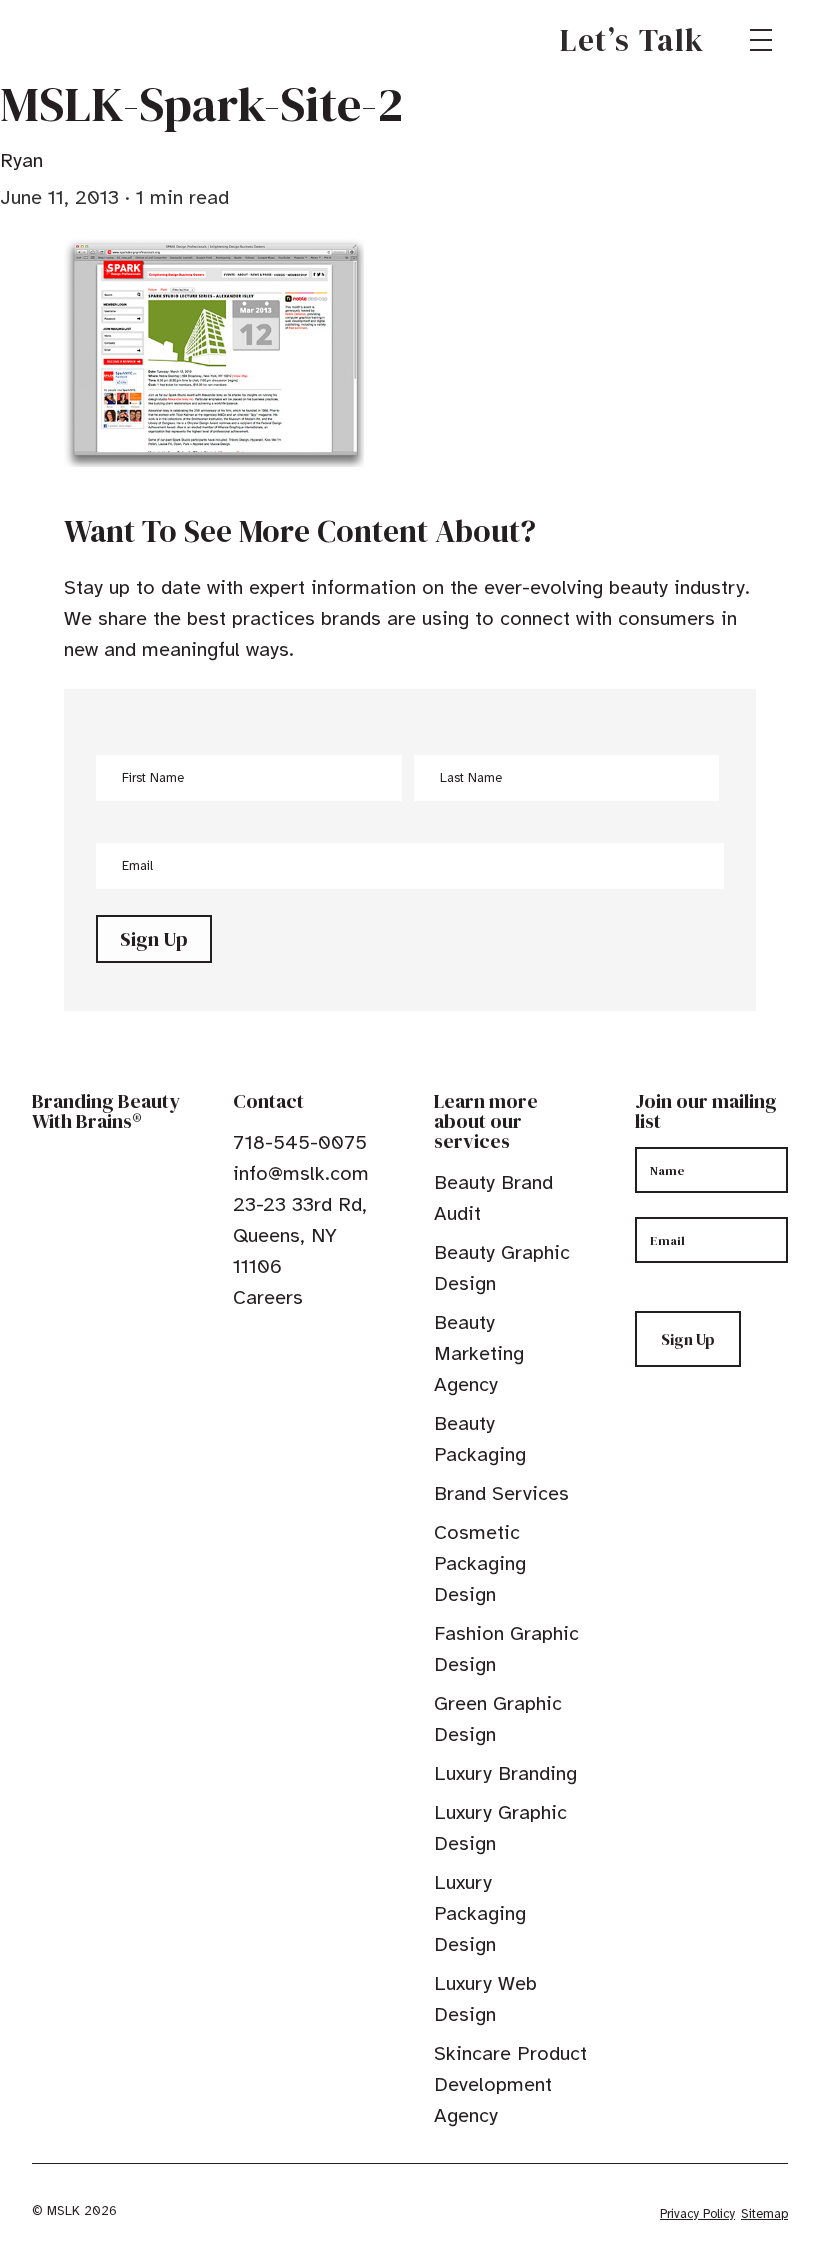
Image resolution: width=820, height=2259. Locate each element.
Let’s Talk (632, 40)
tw (273, 1343)
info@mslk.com (301, 1173)
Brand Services (501, 1493)
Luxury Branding (505, 1773)
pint (304, 1343)
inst (335, 1343)
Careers (268, 1297)
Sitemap (764, 2214)
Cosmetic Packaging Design (480, 1563)
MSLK (104, 40)
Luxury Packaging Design (480, 1913)
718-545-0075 (300, 1142)
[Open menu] (761, 40)
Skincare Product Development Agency (510, 2084)
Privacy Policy (697, 2214)
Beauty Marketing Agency (479, 1353)
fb (242, 1343)
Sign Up (154, 939)
